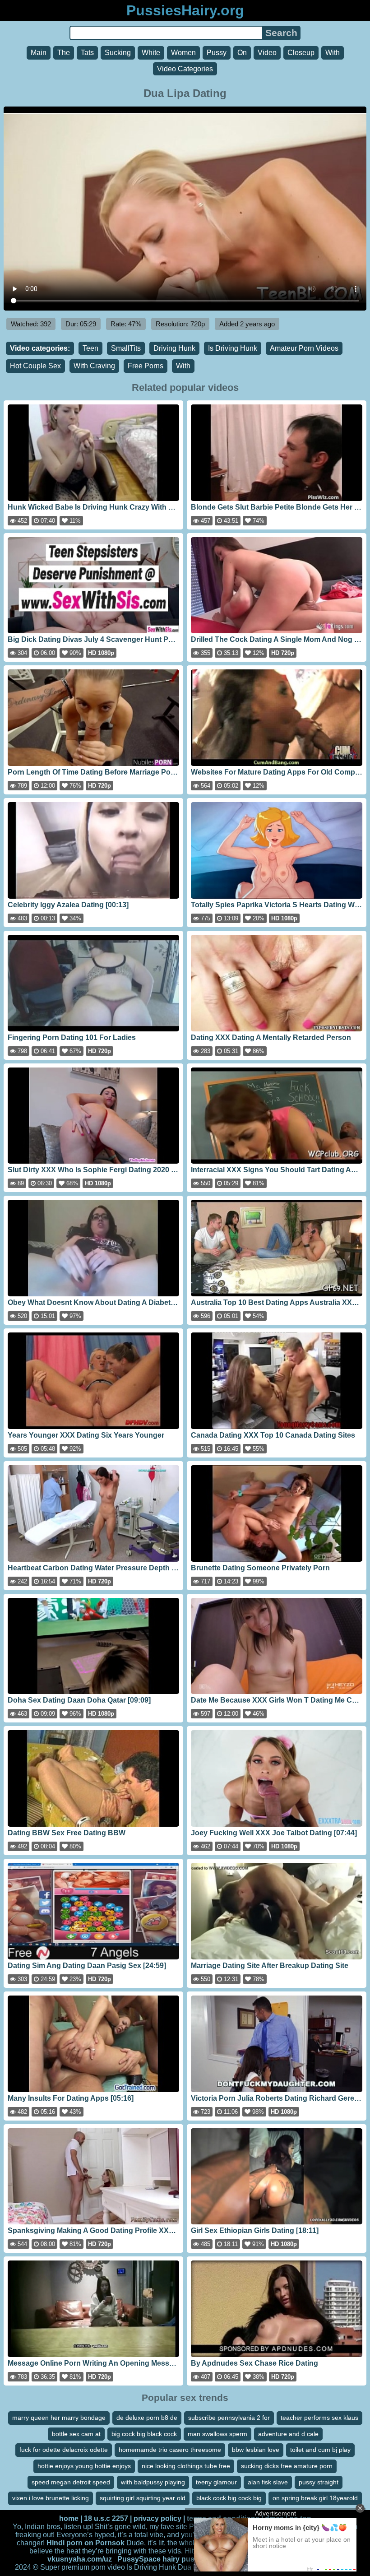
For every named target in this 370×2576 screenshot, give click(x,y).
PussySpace (139, 2559)
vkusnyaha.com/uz (80, 2559)
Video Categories (185, 69)
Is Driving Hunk (233, 348)
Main (39, 53)
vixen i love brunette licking (51, 2498)
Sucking (118, 53)
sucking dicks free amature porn (287, 2466)
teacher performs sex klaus (319, 2418)
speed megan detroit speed (71, 2482)
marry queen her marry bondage (59, 2418)
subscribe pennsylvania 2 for (229, 2418)
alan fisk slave (268, 2482)
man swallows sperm (217, 2434)
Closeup (301, 53)
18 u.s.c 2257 (106, 2518)
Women (183, 53)
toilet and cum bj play (320, 2450)
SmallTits (126, 348)
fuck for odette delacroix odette (64, 2450)
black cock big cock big (229, 2498)
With (333, 53)
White (151, 53)
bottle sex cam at (76, 2434)
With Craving (94, 366)
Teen (90, 348)
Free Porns (146, 366)
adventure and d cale (288, 2434)
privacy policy (157, 2518)
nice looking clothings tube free (186, 2466)
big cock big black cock (144, 2434)
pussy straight (319, 2482)
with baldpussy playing (153, 2482)
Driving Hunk (174, 348)
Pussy (217, 53)
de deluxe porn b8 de (147, 2418)
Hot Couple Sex (35, 366)
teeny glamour (216, 2482)
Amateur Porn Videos (304, 348)
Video (267, 53)
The (64, 53)
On (242, 53)
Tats (87, 53)
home (69, 2518)
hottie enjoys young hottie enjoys (84, 2466)
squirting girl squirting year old (143, 2498)
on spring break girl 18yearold (315, 2498)
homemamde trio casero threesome (170, 2450)
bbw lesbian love (256, 2450)
